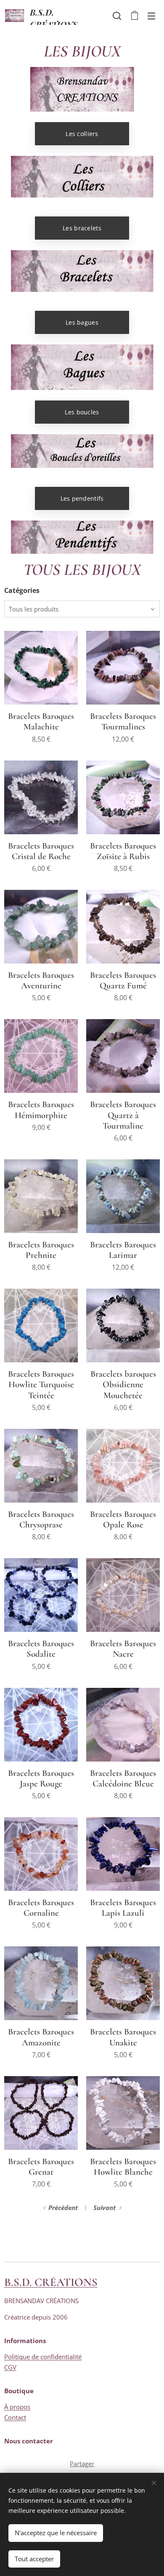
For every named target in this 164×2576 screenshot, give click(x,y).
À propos (17, 2407)
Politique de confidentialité (43, 2357)
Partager (82, 2464)
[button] (117, 16)
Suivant (104, 2208)
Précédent (63, 2208)
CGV (10, 2367)
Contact (15, 2417)
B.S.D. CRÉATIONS (51, 2282)
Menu (151, 16)
